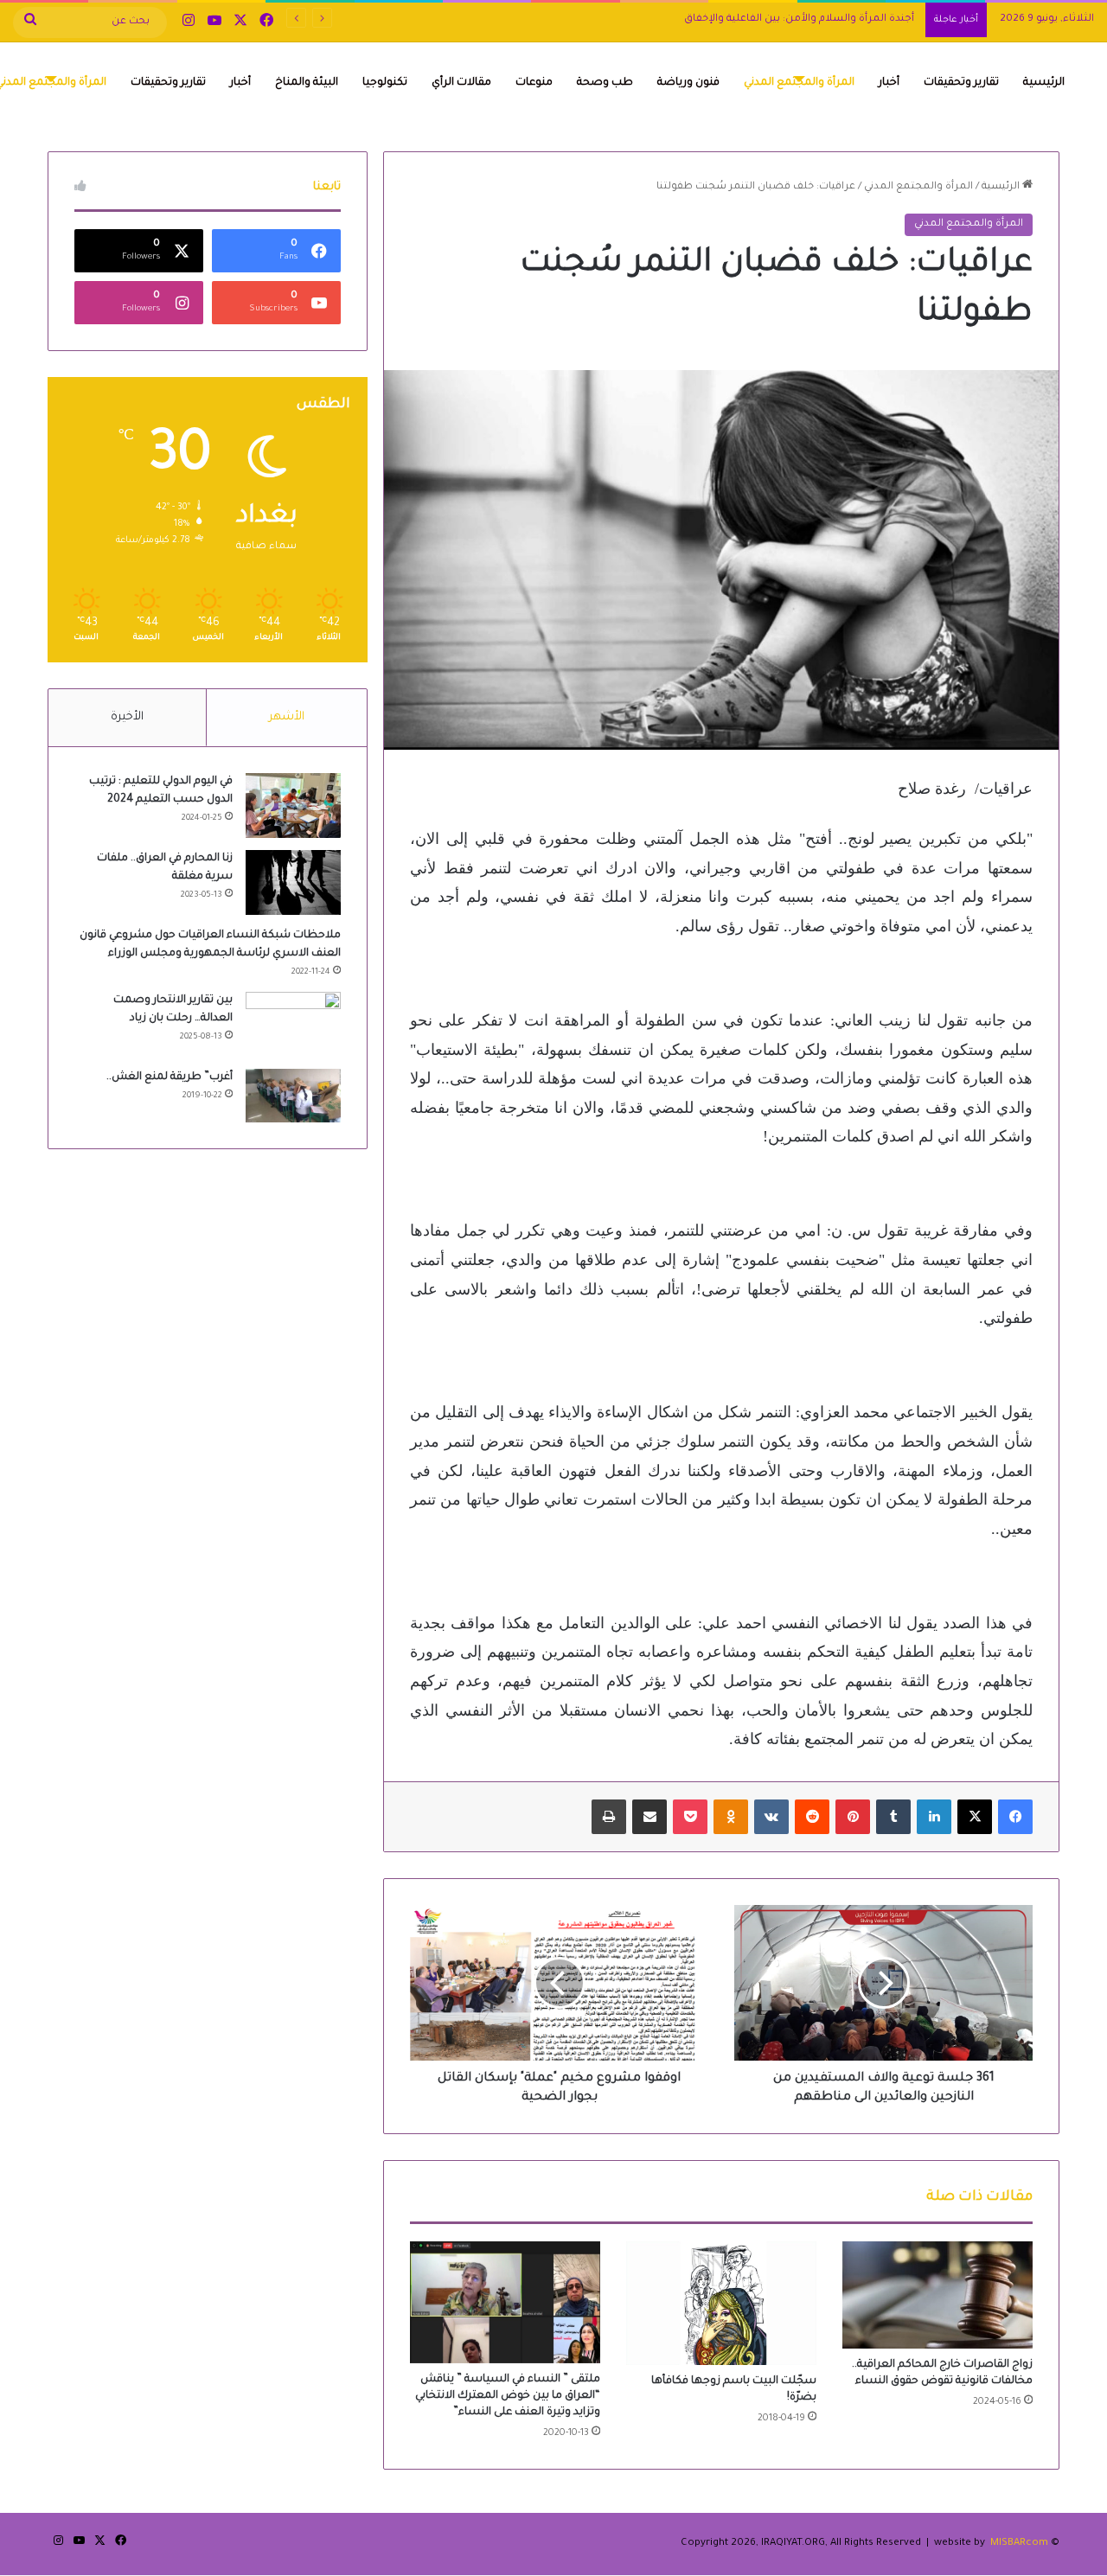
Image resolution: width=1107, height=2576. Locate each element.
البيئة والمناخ (307, 83)
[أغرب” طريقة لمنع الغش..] (293, 1096)
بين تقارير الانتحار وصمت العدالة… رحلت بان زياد (808, 19)
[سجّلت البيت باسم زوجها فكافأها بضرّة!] (721, 2303)
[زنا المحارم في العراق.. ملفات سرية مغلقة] (293, 882)
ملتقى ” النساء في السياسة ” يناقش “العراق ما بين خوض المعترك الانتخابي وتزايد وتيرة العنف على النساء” (508, 2396)
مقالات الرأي (461, 83)
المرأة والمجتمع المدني (799, 83)
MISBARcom (1019, 2544)
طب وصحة (605, 83)
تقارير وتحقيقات (961, 83)
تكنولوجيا (385, 83)
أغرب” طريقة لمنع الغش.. (170, 1077)
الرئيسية (1044, 83)
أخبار (889, 83)
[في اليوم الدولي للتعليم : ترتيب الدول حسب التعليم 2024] (293, 805)
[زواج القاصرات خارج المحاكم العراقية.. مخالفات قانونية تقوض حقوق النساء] (937, 2295)
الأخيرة (127, 717)
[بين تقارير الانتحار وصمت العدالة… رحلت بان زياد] (293, 1024)
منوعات (534, 83)
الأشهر (287, 717)
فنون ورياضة (688, 83)
